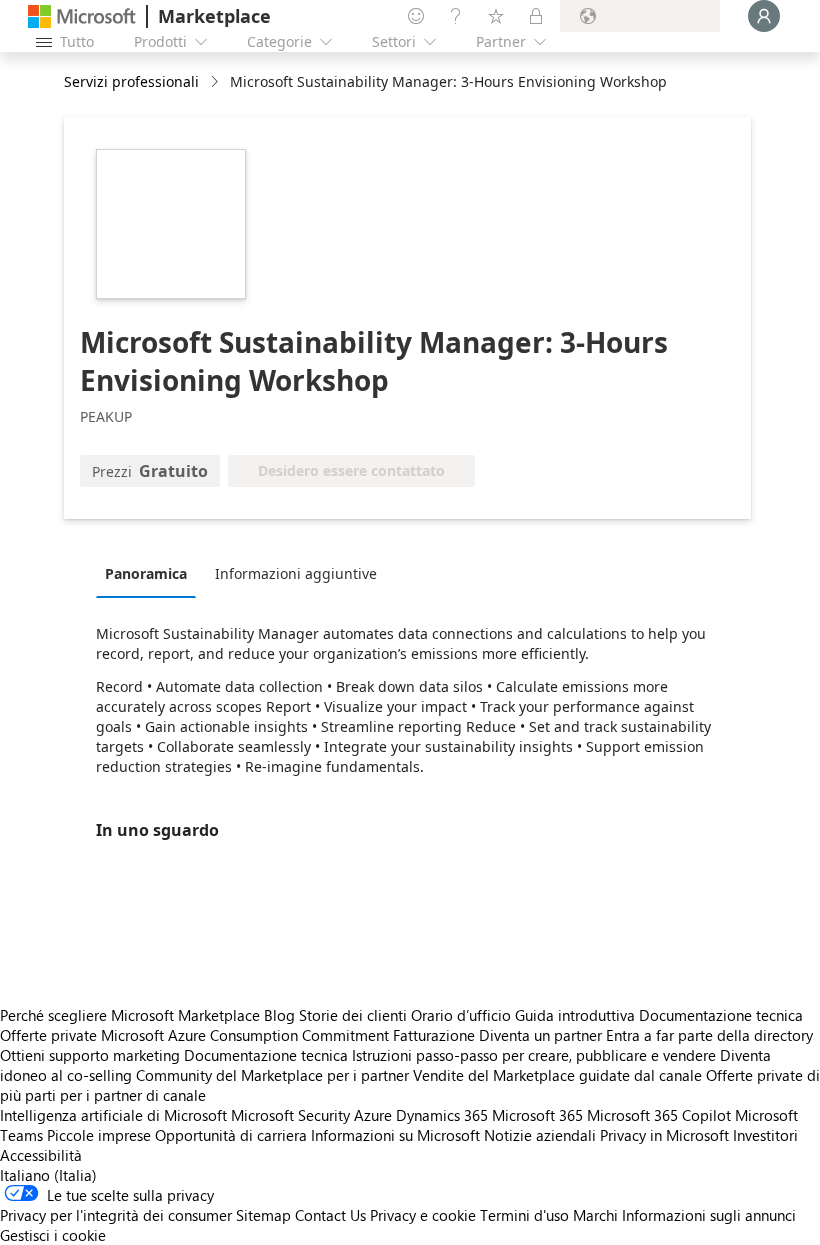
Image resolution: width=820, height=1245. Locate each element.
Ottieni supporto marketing (90, 1055)
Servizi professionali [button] (131, 81)
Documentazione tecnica (721, 1015)
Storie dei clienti (353, 1015)
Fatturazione (434, 1035)
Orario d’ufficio (461, 1015)
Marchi (595, 1215)
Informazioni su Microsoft (395, 1135)
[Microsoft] (82, 16)
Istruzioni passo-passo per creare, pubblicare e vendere (534, 1055)
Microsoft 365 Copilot (659, 1115)
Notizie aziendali (540, 1135)
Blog (279, 1015)
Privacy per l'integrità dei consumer (116, 1215)
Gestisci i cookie (53, 1235)
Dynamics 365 (442, 1115)
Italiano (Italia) (48, 1175)
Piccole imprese (99, 1135)
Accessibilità (41, 1155)
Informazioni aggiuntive (296, 573)
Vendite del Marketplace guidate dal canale (557, 1075)
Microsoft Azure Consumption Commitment (247, 1035)
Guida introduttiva (575, 1015)
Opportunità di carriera (231, 1135)
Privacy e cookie (423, 1215)
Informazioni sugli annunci (709, 1215)
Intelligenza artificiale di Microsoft (113, 1115)
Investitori (765, 1135)
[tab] (151, 573)
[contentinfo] (216, 82)
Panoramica (146, 573)
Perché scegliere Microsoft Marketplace (130, 1015)
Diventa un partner (540, 1035)
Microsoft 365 (537, 1115)
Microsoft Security (290, 1115)
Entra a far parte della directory (709, 1035)
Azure (373, 1115)
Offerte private (48, 1035)
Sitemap (263, 1215)
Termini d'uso (524, 1215)
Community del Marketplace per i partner (272, 1075)
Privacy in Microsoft (664, 1135)
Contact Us (330, 1215)
